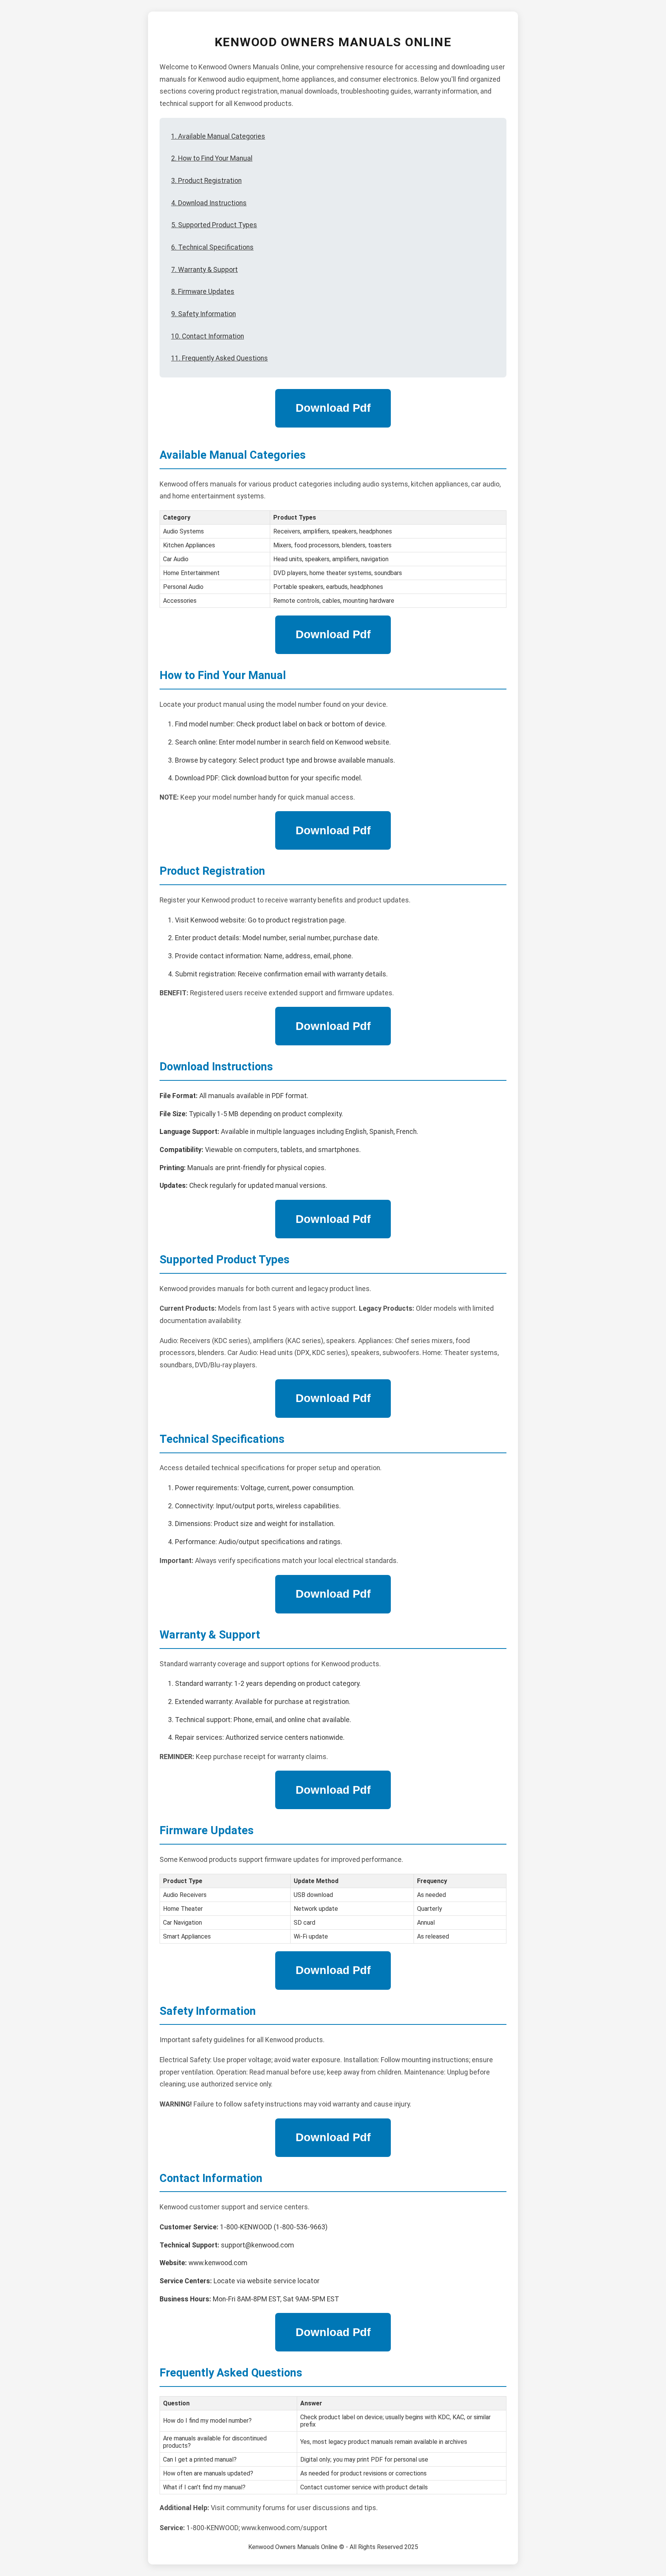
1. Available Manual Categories (218, 136)
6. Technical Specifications (212, 247)
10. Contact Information (208, 336)
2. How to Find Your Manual (212, 158)
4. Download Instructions (209, 203)
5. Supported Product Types (214, 225)
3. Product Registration (206, 181)
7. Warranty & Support (204, 270)
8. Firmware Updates (203, 292)
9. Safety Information (203, 314)
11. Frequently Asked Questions (219, 358)
